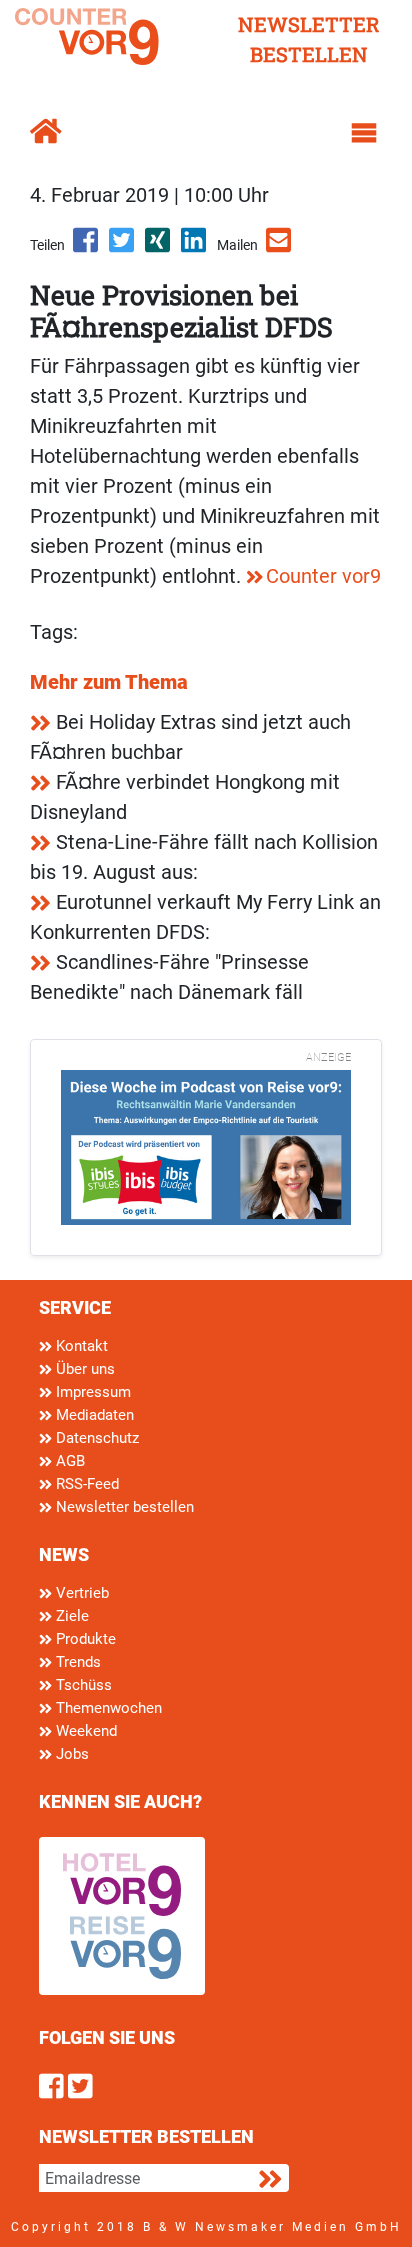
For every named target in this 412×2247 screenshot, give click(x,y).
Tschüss (82, 1685)
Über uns (83, 1369)
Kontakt (80, 1346)
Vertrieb (80, 1593)
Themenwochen (107, 1708)
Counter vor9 (323, 576)
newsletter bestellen (309, 39)
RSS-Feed (85, 1484)
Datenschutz (95, 1438)
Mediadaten (93, 1415)
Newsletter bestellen (123, 1507)
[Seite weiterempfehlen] (280, 247)
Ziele (70, 1616)
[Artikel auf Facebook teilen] (87, 247)
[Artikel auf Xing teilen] (159, 247)
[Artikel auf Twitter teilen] (123, 247)
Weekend (84, 1731)
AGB (68, 1461)
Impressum (91, 1392)
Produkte (84, 1639)
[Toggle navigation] (364, 133)
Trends (76, 1662)
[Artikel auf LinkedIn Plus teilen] (195, 247)
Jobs (70, 1754)
